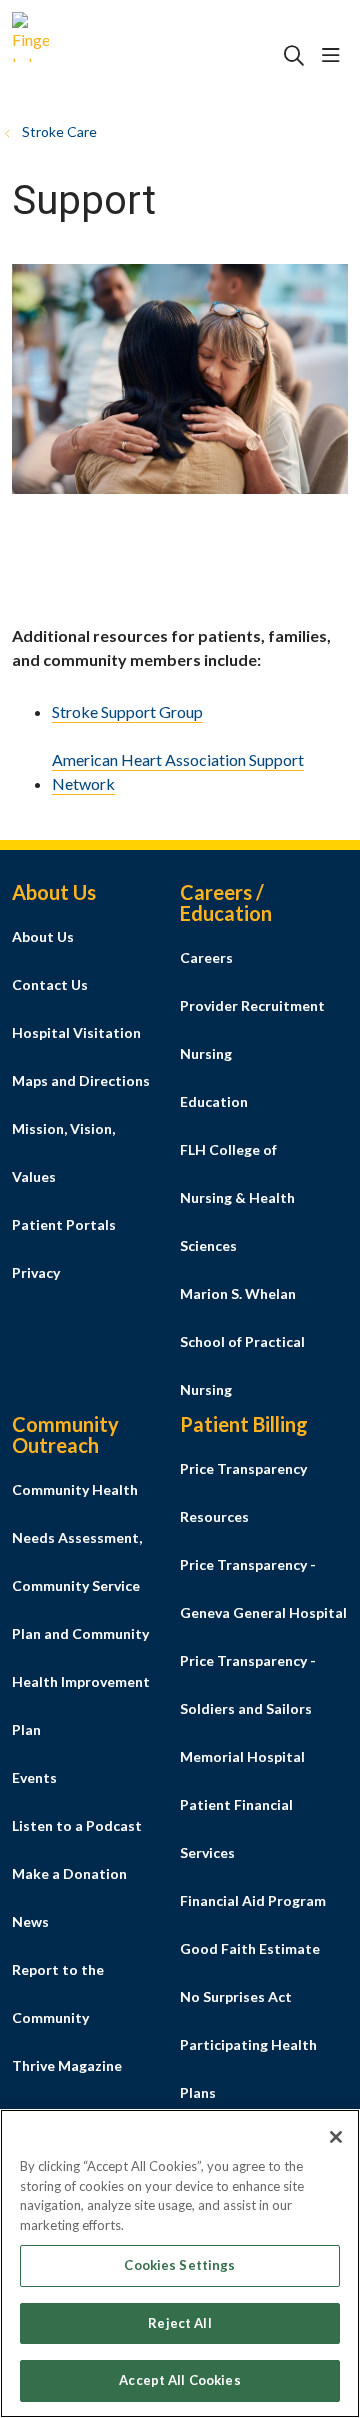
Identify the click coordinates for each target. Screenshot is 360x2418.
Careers (206, 957)
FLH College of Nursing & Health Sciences (237, 1197)
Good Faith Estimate (250, 1948)
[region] (180, 2263)
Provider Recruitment (252, 1005)
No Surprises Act (236, 1996)
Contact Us (50, 984)
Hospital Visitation (76, 1032)
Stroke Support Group (127, 711)
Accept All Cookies (179, 2380)
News (30, 1921)
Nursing (206, 1053)
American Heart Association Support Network (178, 771)
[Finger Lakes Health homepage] (80, 56)
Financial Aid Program (253, 1900)
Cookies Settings (179, 2265)
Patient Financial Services (236, 1828)
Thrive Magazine (67, 2065)
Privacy (36, 1272)
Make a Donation (69, 1873)
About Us (43, 936)
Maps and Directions (81, 1080)
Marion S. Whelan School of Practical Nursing (242, 1341)
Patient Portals (64, 1224)
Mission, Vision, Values (63, 1152)
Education (214, 1101)
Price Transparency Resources (243, 1492)
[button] (335, 56)
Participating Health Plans (248, 2068)
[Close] (336, 2137)
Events (34, 1777)
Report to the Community (58, 1993)
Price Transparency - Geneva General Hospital (263, 1588)
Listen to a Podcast (77, 1825)
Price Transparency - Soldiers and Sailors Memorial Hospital (248, 1708)
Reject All (179, 2323)
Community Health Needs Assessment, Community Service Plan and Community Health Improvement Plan (81, 1609)
